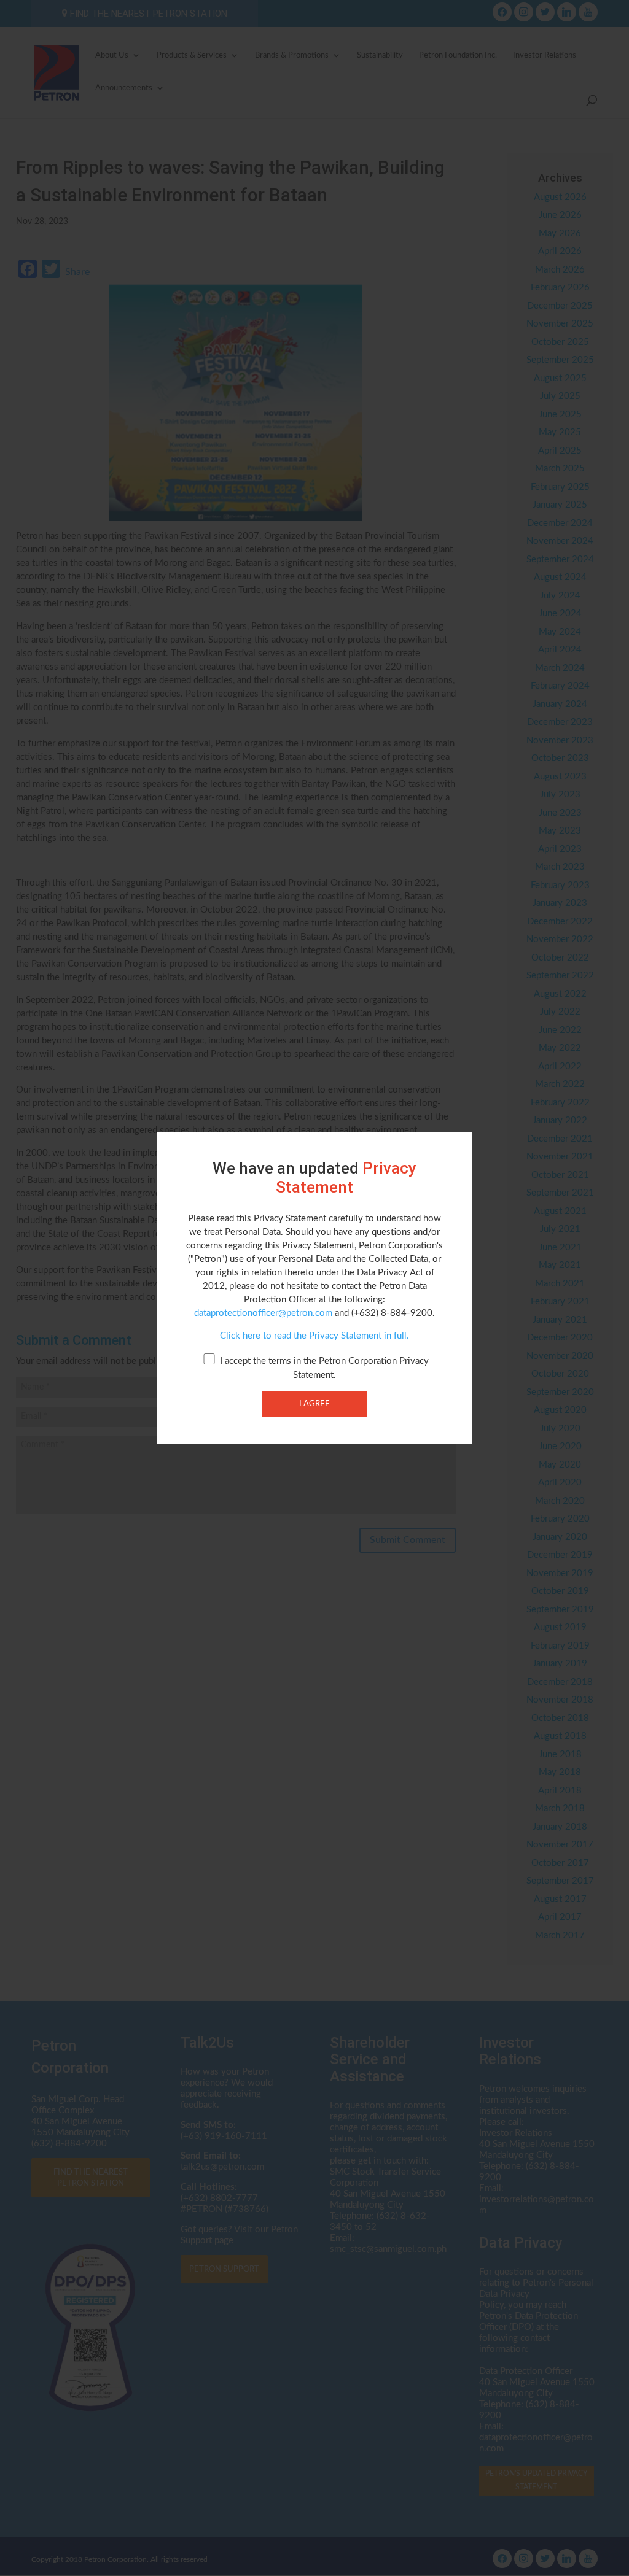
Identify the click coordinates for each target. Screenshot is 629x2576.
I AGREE (314, 1404)
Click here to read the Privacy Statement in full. (314, 1336)
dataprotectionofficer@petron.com (263, 1313)
